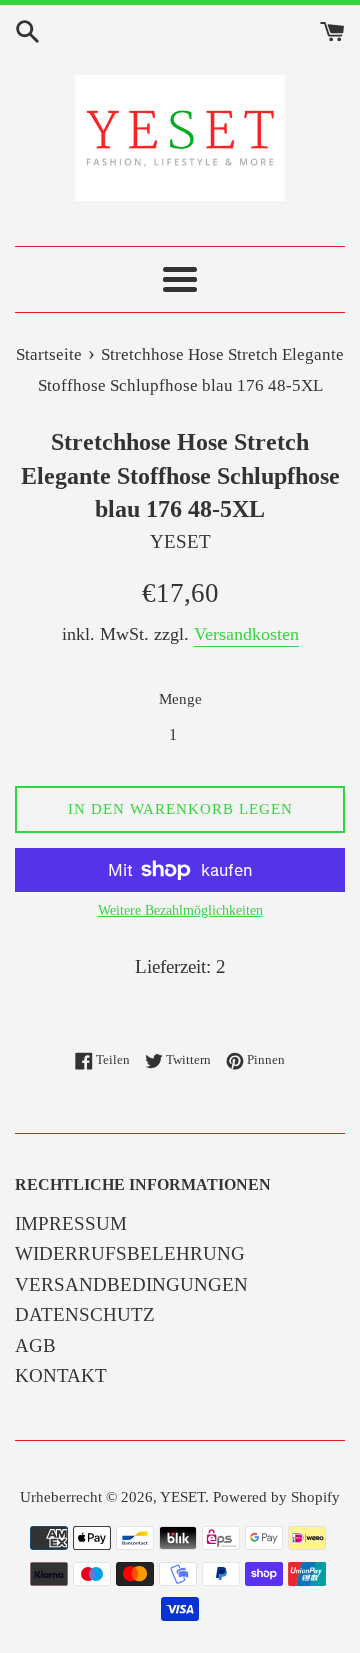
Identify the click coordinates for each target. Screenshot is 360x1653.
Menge (180, 698)
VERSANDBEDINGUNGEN (131, 1284)
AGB (35, 1345)
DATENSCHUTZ (85, 1314)
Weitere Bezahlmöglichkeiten (180, 910)
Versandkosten (246, 634)
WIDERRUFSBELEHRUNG (130, 1253)
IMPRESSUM (71, 1223)
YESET (182, 1496)
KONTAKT (61, 1375)
